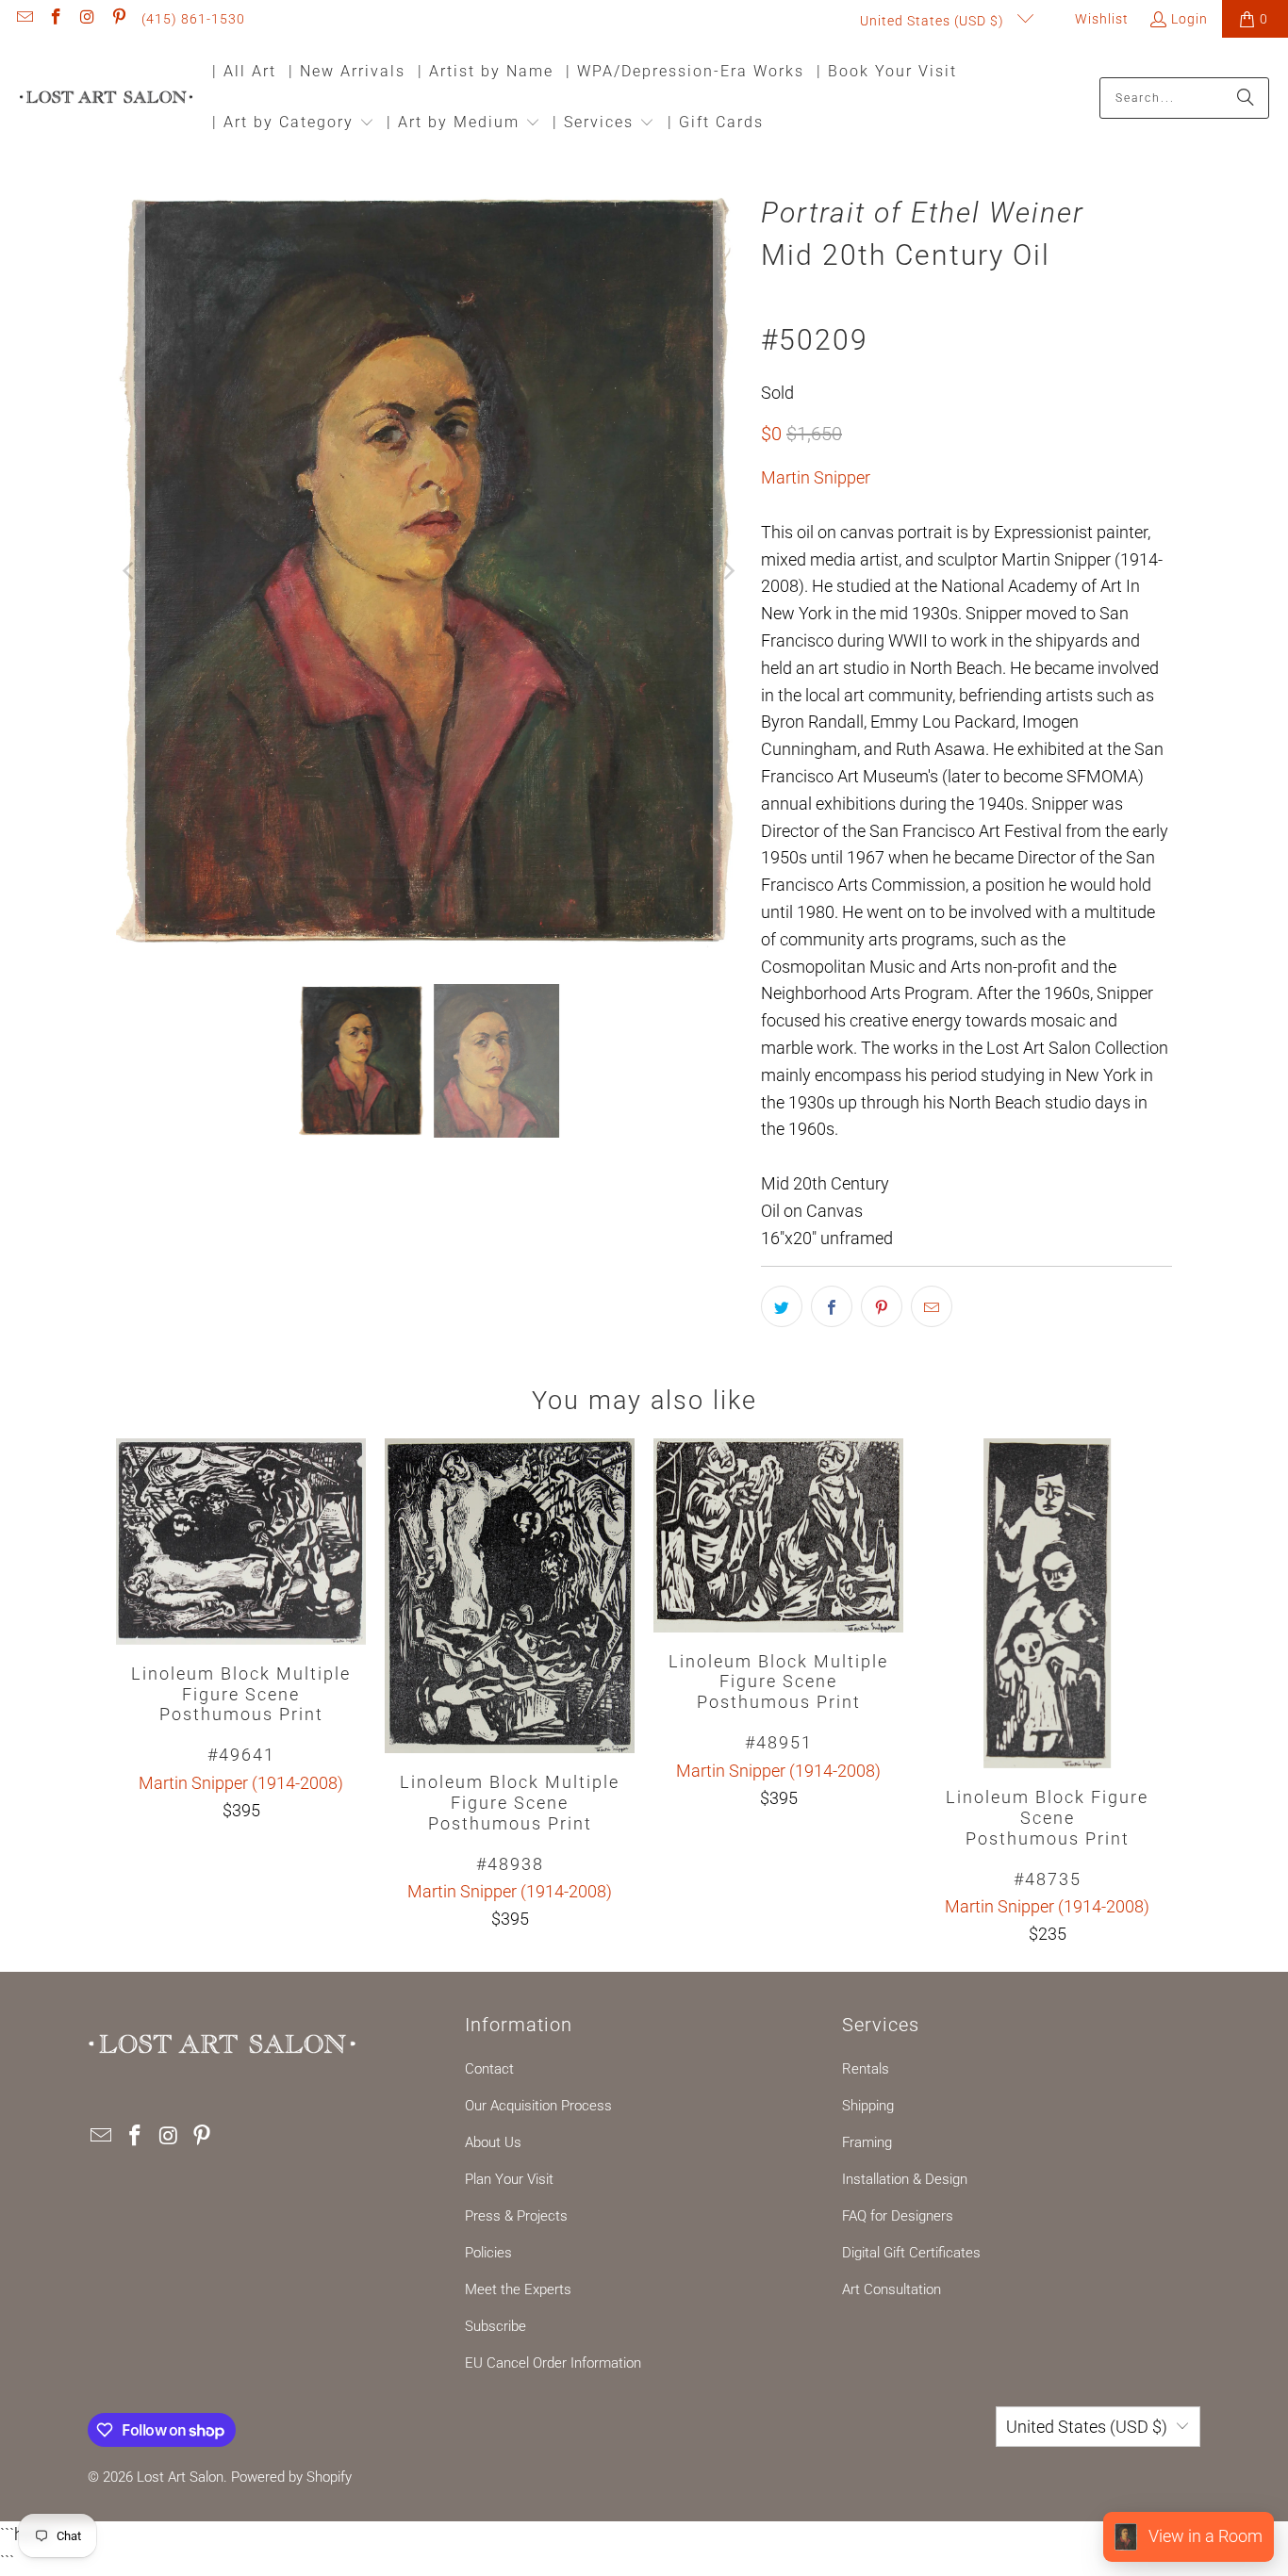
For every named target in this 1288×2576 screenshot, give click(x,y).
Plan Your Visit (509, 2179)
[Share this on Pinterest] (882, 1306)
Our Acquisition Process (538, 2106)
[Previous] (130, 572)
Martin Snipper (816, 477)
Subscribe (495, 2326)
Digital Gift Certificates (911, 2253)
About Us (493, 2142)
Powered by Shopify (291, 2477)
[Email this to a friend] (932, 1306)
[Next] (728, 572)
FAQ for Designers (898, 2216)
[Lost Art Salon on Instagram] (87, 19)
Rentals (866, 2069)
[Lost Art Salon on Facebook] (56, 19)
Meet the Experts (518, 2289)
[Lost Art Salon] (106, 98)
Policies (488, 2253)
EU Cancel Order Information (553, 2363)
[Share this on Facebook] (832, 1306)
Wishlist (1100, 19)
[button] (293, 124)
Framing (867, 2142)
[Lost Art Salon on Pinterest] (119, 19)
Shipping (868, 2106)
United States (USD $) (934, 21)
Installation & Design (905, 2179)
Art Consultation (892, 2289)
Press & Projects (516, 2216)
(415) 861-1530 (193, 19)
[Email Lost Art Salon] (24, 19)
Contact (489, 2069)
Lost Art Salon (180, 2477)
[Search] (1246, 98)
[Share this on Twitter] (782, 1306)
